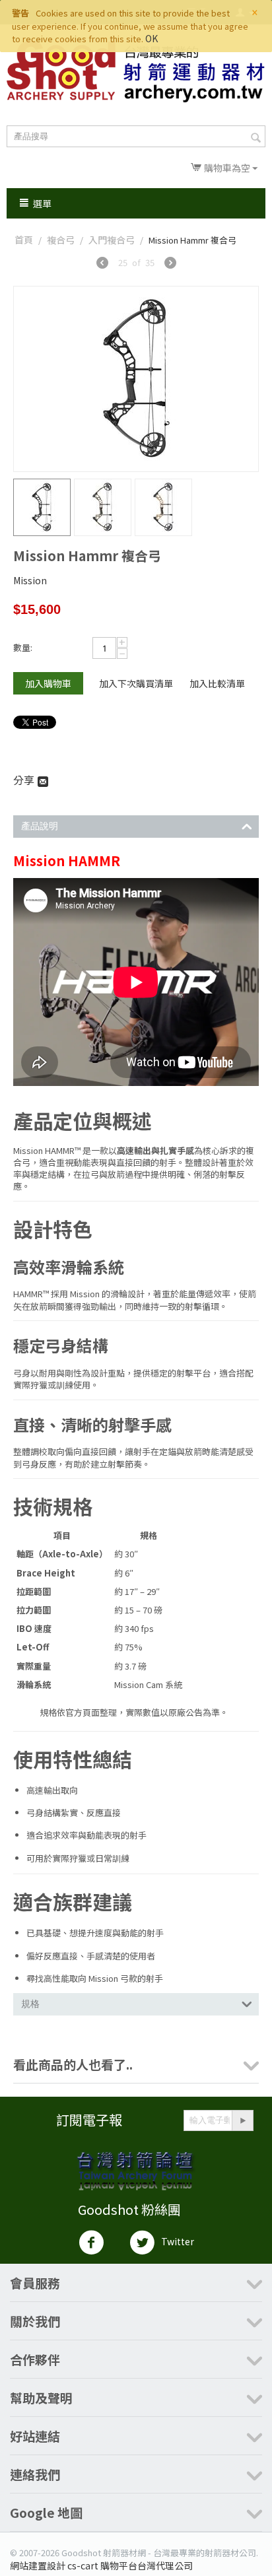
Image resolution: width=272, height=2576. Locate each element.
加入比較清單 (217, 683)
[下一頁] (170, 264)
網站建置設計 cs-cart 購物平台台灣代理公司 (101, 2565)
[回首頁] (136, 72)
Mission (30, 580)
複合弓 (61, 240)
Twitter (178, 2241)
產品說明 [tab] (40, 826)
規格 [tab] (30, 2004)
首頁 (24, 240)
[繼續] (242, 2120)
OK (152, 38)
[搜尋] (255, 137)
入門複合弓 (112, 240)
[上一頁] (102, 264)
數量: (23, 647)
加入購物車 (48, 683)
